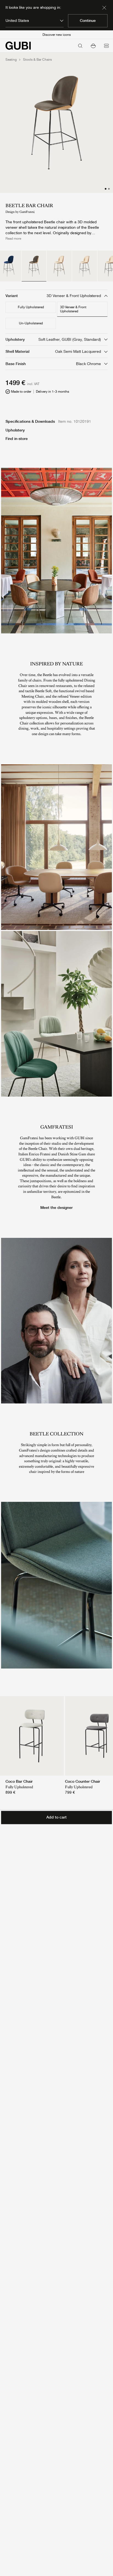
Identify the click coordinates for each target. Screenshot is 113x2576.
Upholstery (15, 430)
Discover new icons (57, 35)
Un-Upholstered (31, 323)
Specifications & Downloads (30, 421)
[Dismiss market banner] (104, 8)
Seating (11, 60)
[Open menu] (106, 46)
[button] (93, 46)
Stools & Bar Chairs (37, 60)
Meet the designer (56, 1208)
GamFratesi (27, 212)
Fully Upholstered (31, 307)
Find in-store (17, 439)
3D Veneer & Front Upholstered (73, 309)
